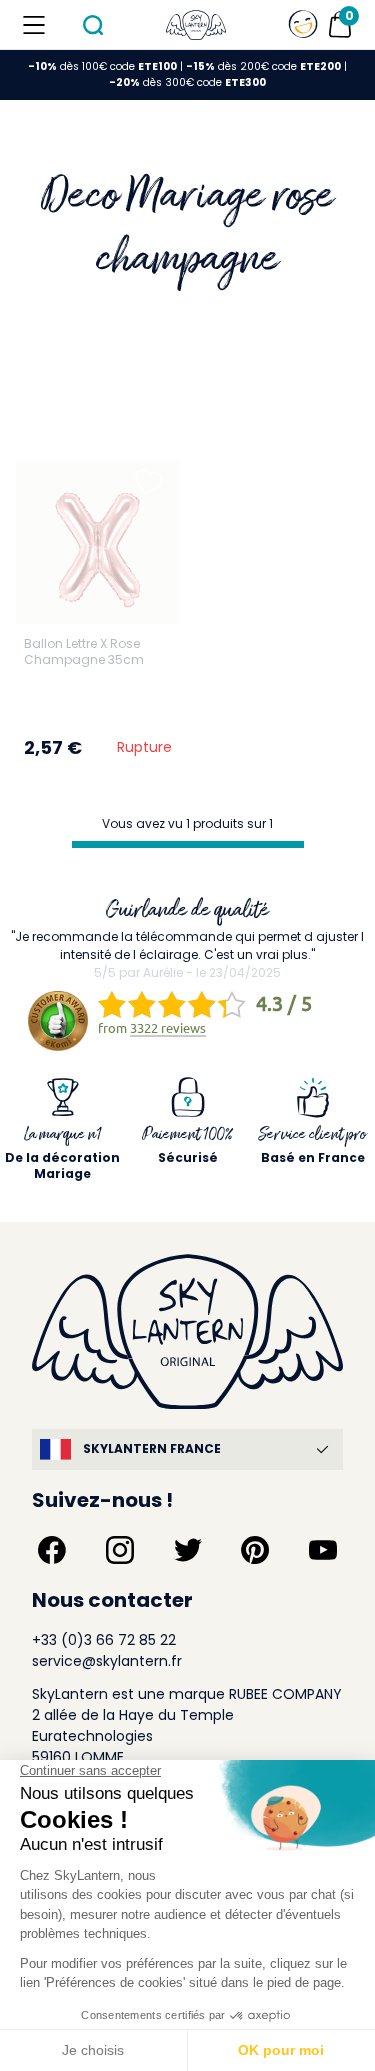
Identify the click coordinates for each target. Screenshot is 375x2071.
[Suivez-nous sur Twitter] (188, 1550)
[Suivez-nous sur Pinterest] (255, 1550)
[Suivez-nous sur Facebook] (52, 1550)
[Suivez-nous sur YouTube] (323, 1550)
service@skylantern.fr (107, 1661)
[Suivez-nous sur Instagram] (120, 1550)
